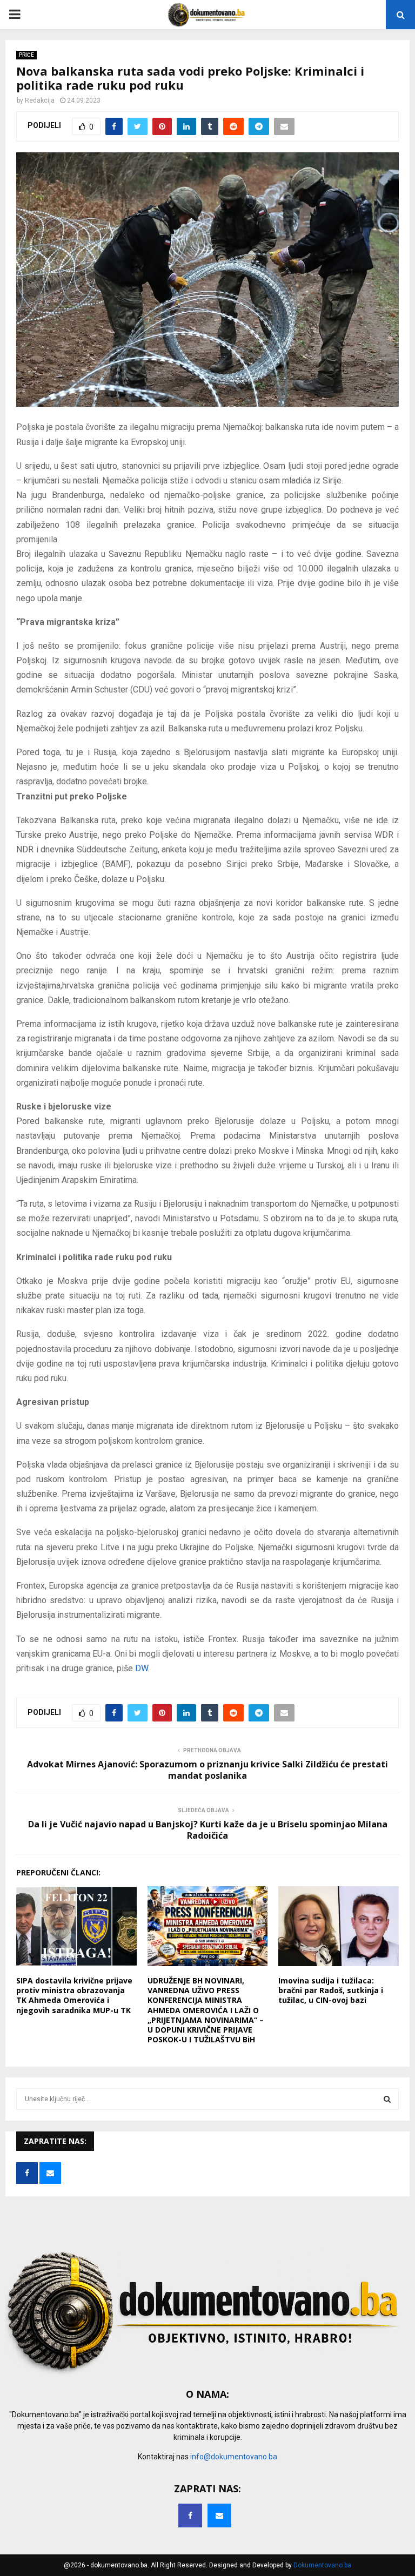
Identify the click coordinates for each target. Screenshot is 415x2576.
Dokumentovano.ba (322, 2565)
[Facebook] (190, 2516)
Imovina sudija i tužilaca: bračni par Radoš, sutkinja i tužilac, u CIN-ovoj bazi (331, 1990)
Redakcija (40, 100)
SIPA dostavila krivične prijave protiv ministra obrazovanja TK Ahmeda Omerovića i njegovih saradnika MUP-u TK (74, 1995)
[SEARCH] (387, 2099)
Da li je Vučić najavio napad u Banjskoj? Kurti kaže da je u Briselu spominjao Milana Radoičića (208, 1830)
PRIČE (26, 55)
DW (142, 1668)
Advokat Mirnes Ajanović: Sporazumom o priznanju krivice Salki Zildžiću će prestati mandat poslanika (207, 1770)
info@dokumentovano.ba (234, 2457)
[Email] (219, 2516)
